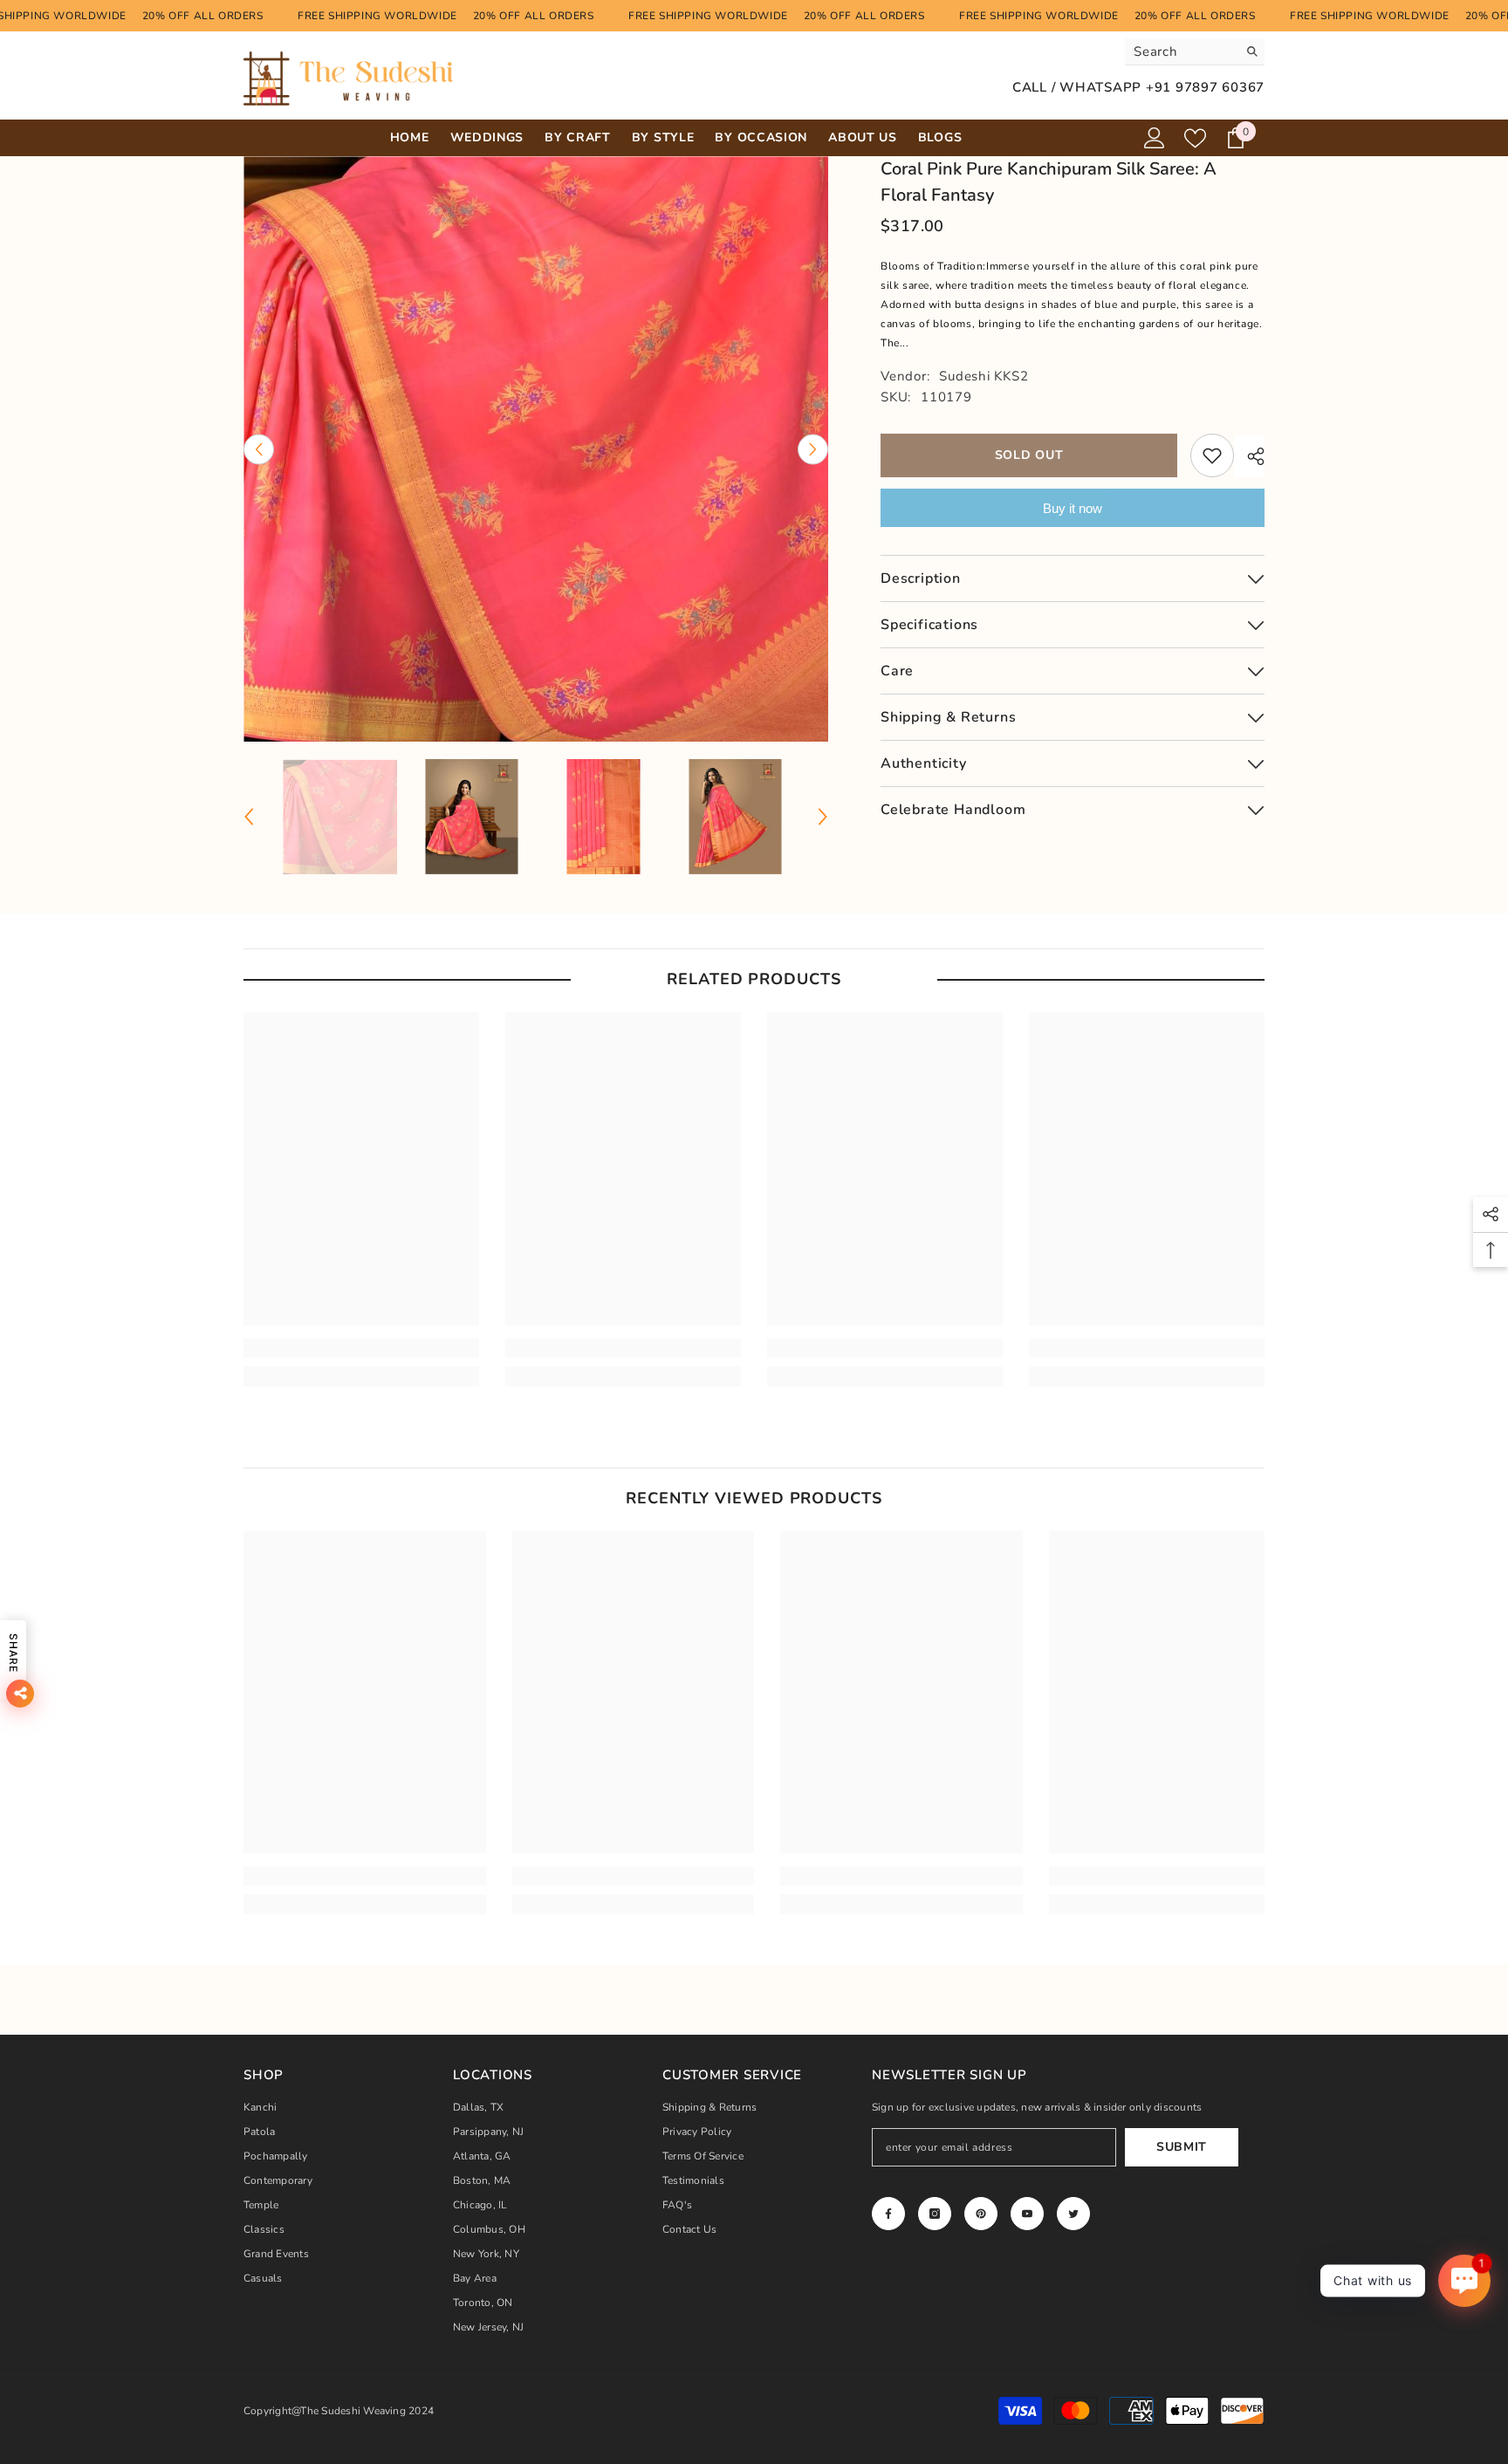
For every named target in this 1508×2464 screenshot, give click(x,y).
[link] (361, 1348)
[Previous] (259, 449)
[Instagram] (935, 2214)
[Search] (1195, 52)
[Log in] (1155, 138)
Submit (1182, 2147)
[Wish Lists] (1195, 138)
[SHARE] (1249, 456)
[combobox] (1181, 51)
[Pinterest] (981, 2214)
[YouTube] (1027, 2214)
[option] (536, 449)
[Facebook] (888, 2214)
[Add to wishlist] (1212, 455)
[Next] (813, 449)
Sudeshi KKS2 (984, 376)
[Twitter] (1073, 2214)
